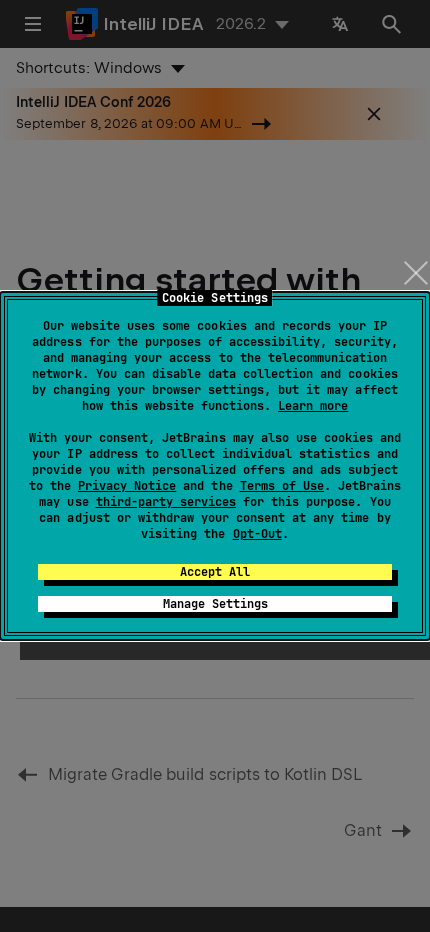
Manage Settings (215, 604)
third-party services (166, 502)
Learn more (313, 406)
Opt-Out (257, 534)
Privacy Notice (127, 486)
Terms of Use (282, 486)
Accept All (215, 572)
